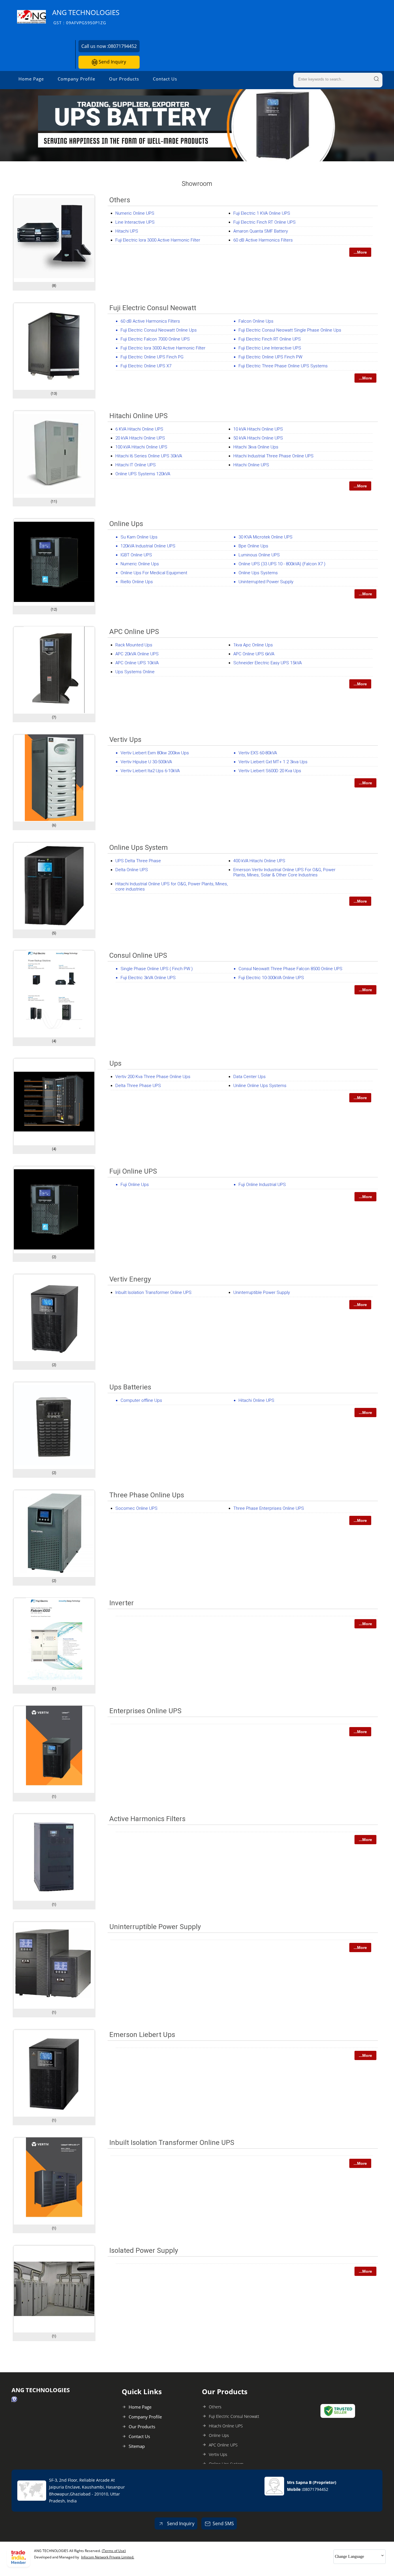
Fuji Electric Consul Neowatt (153, 308)
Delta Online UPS (132, 870)
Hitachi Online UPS (138, 416)
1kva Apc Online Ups (253, 645)
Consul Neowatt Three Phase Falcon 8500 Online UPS (290, 969)
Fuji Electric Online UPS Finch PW (270, 357)
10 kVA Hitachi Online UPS (258, 429)
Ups (115, 1063)
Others (120, 200)
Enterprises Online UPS (145, 1711)
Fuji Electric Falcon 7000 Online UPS (155, 339)
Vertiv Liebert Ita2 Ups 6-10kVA (150, 771)
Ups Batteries (130, 1387)
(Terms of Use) (114, 2551)
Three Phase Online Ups (147, 1495)
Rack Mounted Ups (134, 645)
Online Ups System (139, 848)
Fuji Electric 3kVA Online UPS (148, 978)
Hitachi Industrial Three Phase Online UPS (273, 456)
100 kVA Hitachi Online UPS (141, 447)
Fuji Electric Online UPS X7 (146, 366)
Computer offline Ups (141, 1400)
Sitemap (137, 2446)
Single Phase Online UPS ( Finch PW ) (157, 969)
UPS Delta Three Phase (138, 861)
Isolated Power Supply (144, 2251)
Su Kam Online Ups (139, 537)
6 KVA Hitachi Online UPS (139, 429)
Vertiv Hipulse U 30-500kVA (146, 762)
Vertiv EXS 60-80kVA (258, 753)
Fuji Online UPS (133, 1171)
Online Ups (126, 524)
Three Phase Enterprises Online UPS (269, 1508)
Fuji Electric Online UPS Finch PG (152, 357)
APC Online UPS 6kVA (254, 654)
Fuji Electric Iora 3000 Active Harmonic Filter (158, 240)
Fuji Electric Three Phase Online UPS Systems (283, 366)
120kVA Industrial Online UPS (148, 546)
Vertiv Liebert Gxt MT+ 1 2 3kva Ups (273, 762)
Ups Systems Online (135, 672)
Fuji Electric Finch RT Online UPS (264, 222)
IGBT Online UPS (136, 555)
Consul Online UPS (138, 955)
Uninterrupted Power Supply (266, 582)
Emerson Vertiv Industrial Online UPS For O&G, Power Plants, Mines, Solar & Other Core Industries (284, 872)
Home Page (31, 79)
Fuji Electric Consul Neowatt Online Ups (159, 330)
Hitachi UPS (127, 231)
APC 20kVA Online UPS (137, 654)
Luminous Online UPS (259, 555)
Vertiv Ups (125, 740)
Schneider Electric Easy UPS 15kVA (268, 663)
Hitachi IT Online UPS (136, 465)
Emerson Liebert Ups (142, 2035)
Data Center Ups (249, 1077)
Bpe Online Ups (253, 546)
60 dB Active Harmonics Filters (263, 240)
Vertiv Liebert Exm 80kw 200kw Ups (155, 753)
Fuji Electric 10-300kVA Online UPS (271, 978)
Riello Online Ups (137, 582)
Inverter (122, 1603)
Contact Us (165, 79)
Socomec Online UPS (136, 1508)
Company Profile (76, 79)
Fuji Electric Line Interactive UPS (270, 348)
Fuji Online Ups (135, 1185)
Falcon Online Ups (256, 321)
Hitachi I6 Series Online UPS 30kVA (149, 456)
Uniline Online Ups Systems (260, 1086)
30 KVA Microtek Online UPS (266, 537)
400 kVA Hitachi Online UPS (259, 861)
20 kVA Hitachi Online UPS (140, 438)
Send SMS (223, 2523)
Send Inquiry (112, 62)
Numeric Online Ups (140, 564)
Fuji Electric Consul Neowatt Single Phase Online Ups (290, 330)
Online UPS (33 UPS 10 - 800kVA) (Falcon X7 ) (282, 564)
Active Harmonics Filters (147, 1819)
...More (360, 252)
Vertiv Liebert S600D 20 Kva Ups (270, 771)
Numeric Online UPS (135, 213)
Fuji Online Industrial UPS (262, 1185)
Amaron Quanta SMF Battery (261, 231)
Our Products (124, 79)
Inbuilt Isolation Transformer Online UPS (153, 1292)
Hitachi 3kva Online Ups (256, 447)
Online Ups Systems (258, 573)
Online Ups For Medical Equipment (154, 573)
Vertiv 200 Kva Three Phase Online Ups (153, 1077)
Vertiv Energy (130, 1279)
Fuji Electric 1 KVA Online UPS (262, 213)
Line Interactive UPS (135, 222)
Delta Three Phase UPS (138, 1086)
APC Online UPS (134, 632)
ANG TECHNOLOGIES (86, 17)
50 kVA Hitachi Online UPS (258, 438)
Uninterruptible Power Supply (262, 1292)
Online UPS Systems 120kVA (143, 474)
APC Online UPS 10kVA (137, 663)
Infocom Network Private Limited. (108, 2557)
